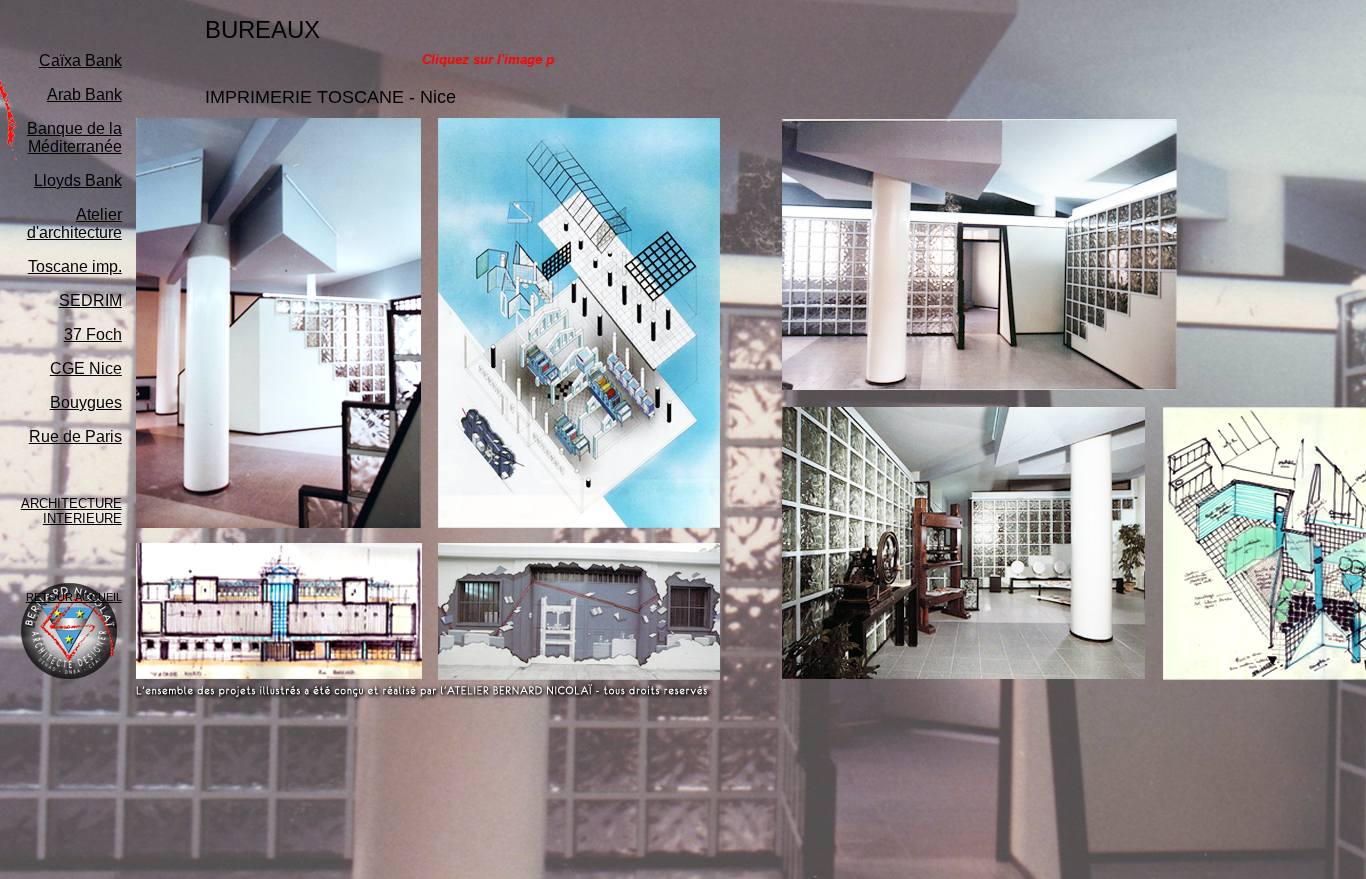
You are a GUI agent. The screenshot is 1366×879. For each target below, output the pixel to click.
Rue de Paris (75, 436)
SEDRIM (90, 300)
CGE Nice (86, 368)
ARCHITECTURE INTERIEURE (71, 511)
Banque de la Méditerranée (74, 137)
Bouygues (86, 402)
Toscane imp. (75, 266)
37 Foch (93, 334)
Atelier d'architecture (74, 223)
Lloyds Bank (78, 180)
